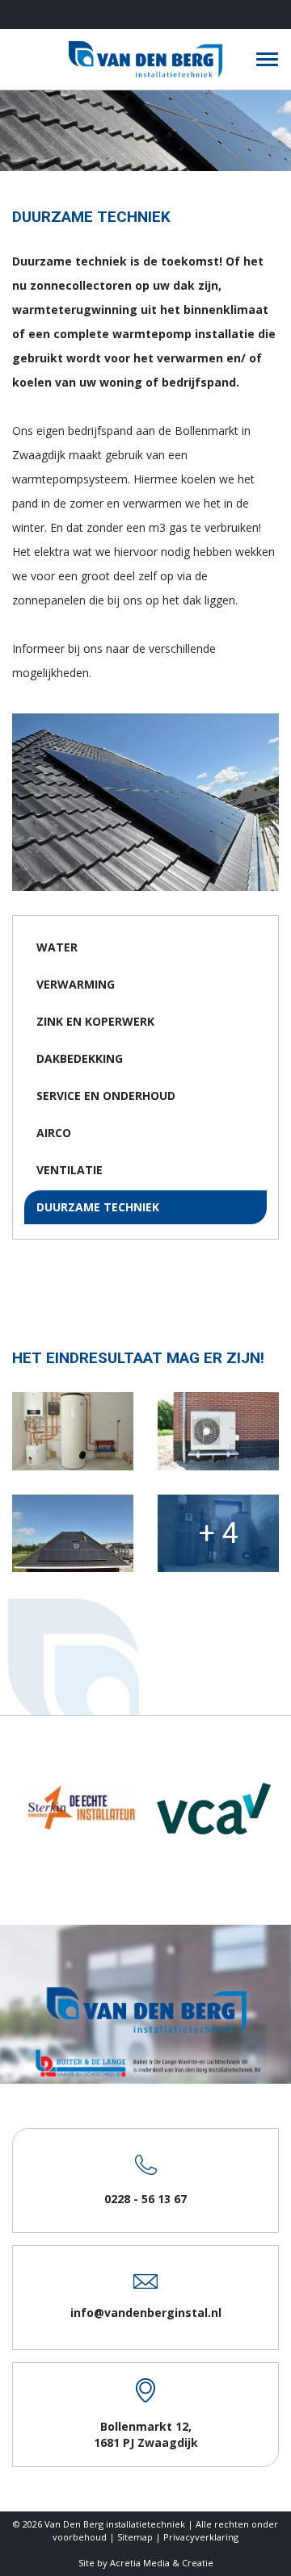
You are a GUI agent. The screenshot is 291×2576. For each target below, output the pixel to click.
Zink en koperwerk (95, 1021)
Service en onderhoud (106, 1096)
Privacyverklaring (201, 2537)
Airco (54, 1133)
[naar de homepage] (145, 59)
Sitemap (135, 2537)
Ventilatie (70, 1170)
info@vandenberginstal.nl (146, 2313)
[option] (79, 1808)
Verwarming (76, 984)
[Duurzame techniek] (73, 1431)
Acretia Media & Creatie (162, 2563)
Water (57, 947)
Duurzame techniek (98, 1207)
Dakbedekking (80, 1058)
